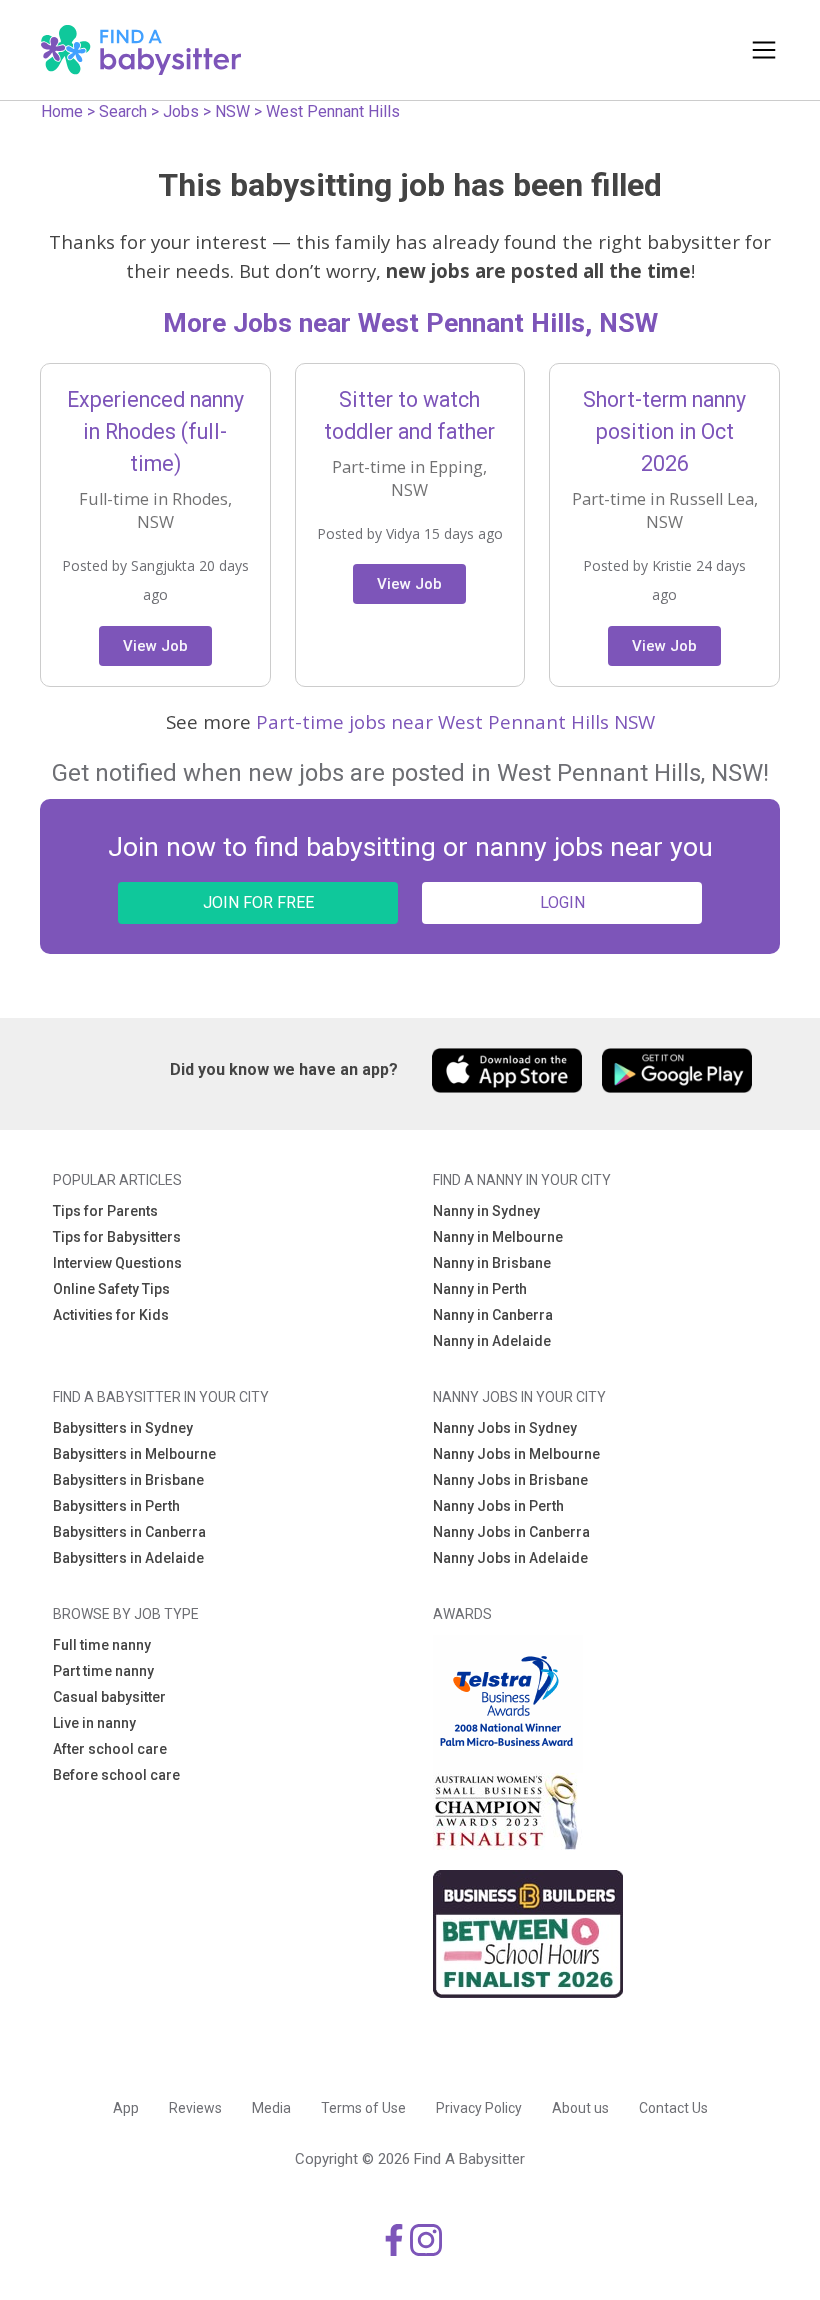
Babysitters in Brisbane (128, 1480)
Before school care (116, 1775)
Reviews (195, 2108)
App (126, 2108)
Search (123, 111)
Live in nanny (94, 1723)
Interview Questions (117, 1263)
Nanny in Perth (480, 1289)
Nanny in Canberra (493, 1315)
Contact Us (673, 2108)
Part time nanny (103, 1671)
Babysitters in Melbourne (134, 1454)
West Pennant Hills (333, 111)
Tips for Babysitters (117, 1237)
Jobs (181, 111)
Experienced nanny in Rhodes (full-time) (155, 431)
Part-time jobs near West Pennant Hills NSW (455, 721)
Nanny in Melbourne (498, 1237)
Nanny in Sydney (486, 1211)
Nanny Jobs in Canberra (511, 1532)
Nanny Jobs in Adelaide (510, 1558)
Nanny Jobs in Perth (498, 1506)
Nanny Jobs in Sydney (505, 1428)
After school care (110, 1749)
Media (271, 2108)
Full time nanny (102, 1645)
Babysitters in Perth (116, 1506)
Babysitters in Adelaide (128, 1558)
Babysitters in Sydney (123, 1428)
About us (580, 2108)
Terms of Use (363, 2108)
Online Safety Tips (111, 1289)
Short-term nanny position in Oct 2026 (664, 431)
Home (62, 111)
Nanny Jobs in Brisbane (510, 1480)
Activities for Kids (111, 1315)
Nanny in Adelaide (492, 1341)
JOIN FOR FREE (258, 902)
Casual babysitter (109, 1697)
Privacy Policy (479, 2108)
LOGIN (562, 902)
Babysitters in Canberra (129, 1532)
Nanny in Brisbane (492, 1263)
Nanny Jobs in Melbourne (516, 1454)
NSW (232, 111)
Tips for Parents (105, 1211)
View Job (155, 646)
